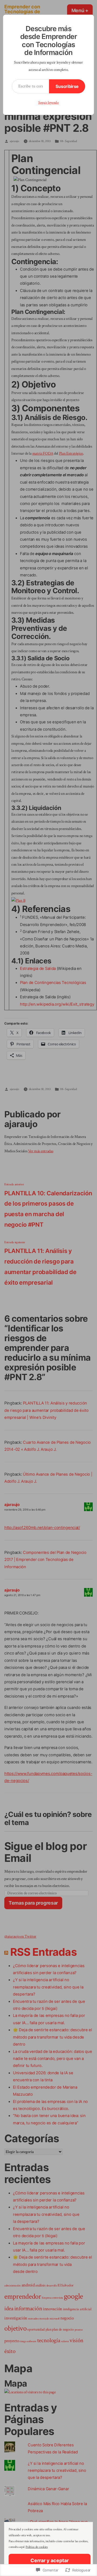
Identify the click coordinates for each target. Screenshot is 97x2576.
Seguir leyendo (48, 103)
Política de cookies (37, 2547)
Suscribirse (67, 86)
